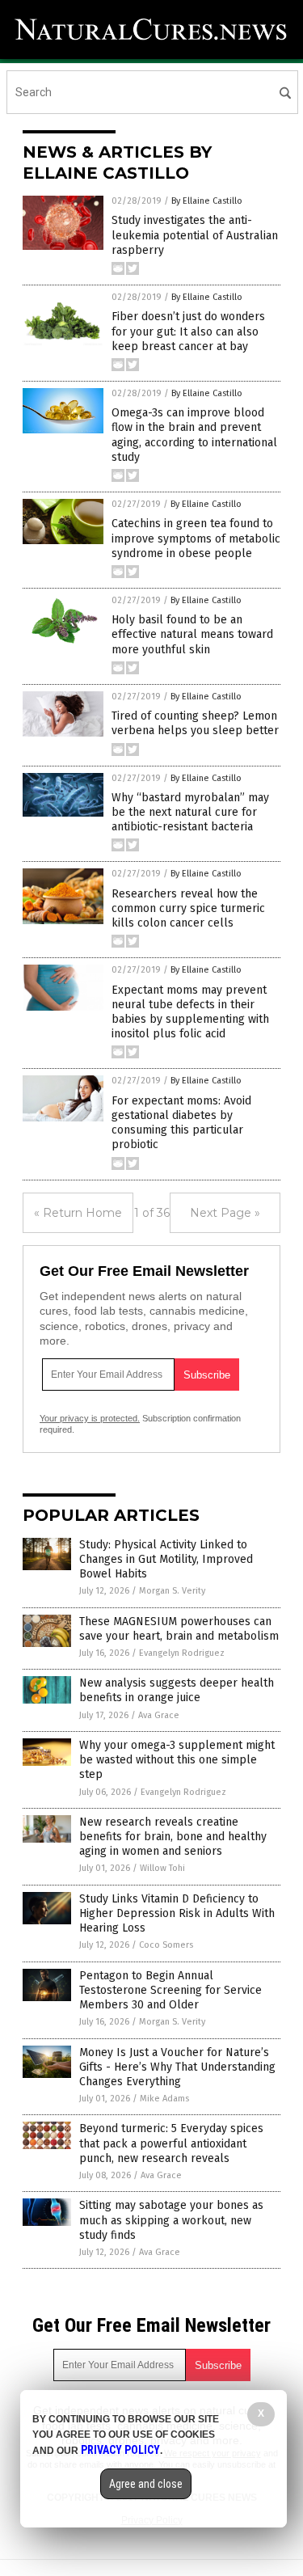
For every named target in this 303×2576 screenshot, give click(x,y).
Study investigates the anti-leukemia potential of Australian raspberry (195, 235)
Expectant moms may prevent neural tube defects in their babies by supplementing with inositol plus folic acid (190, 1012)
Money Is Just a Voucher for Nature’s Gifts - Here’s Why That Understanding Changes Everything (177, 2067)
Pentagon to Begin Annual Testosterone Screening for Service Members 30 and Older (170, 1990)
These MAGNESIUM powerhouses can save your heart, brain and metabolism (179, 1629)
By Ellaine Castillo (207, 201)
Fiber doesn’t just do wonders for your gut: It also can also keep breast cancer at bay (188, 331)
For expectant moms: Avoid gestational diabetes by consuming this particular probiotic (181, 1123)
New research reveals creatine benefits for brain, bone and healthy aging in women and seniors (173, 1837)
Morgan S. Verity (172, 1591)
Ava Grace (159, 1715)
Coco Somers (166, 1945)
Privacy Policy (120, 2450)
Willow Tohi (162, 1868)
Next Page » (225, 1213)
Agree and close (146, 2484)
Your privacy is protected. (90, 1418)
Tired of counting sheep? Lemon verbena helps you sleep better (195, 723)
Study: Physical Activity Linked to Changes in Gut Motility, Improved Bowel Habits (166, 1559)
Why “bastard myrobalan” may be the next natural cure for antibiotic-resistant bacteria (190, 812)
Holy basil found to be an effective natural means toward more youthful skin (192, 634)
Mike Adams (164, 2099)
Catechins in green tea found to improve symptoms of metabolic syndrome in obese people (196, 538)
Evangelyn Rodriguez (182, 1653)
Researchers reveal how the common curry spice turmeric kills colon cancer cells (188, 908)
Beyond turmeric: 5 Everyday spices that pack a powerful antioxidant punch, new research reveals (171, 2143)
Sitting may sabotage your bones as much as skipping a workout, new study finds (171, 2220)
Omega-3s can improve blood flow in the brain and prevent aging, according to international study (194, 435)
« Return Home (78, 1213)
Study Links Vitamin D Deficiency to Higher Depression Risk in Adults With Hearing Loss (177, 1913)
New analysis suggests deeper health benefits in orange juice (177, 1690)
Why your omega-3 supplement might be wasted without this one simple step (177, 1760)
